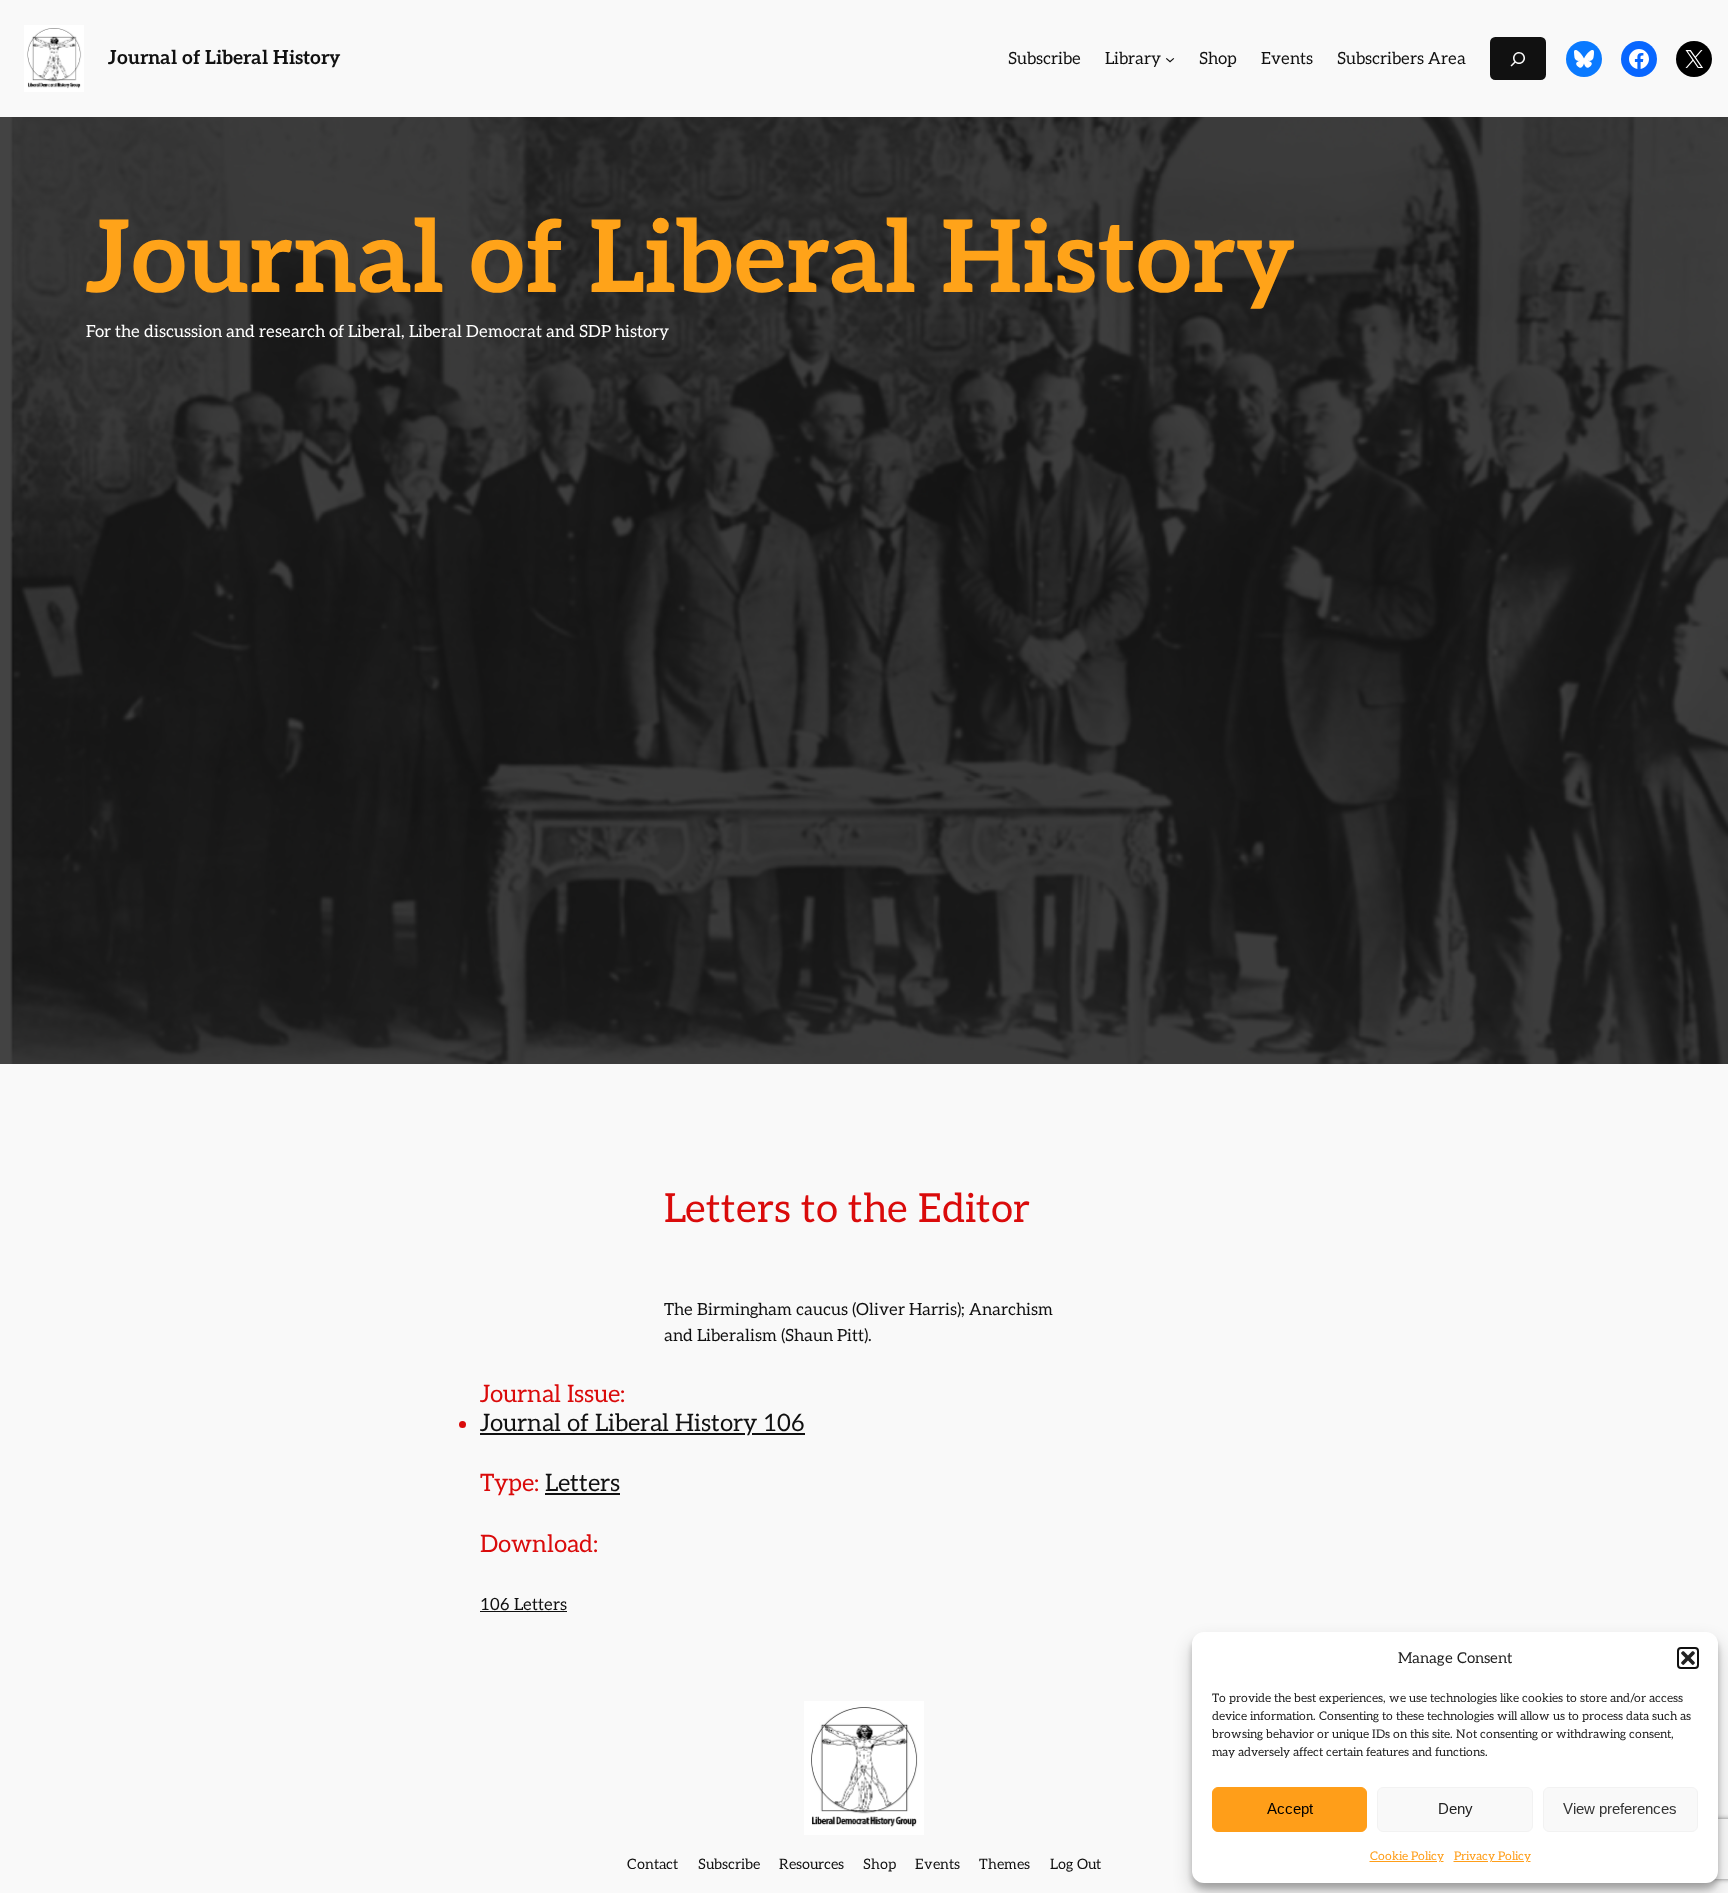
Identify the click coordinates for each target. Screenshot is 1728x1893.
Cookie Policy (1407, 1856)
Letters (582, 1483)
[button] (1688, 1658)
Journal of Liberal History (224, 58)
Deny (1455, 1808)
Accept (1290, 1808)
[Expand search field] (1518, 58)
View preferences (1620, 1808)
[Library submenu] (1170, 59)
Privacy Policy (1492, 1856)
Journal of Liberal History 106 (642, 1423)
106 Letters (523, 1605)
